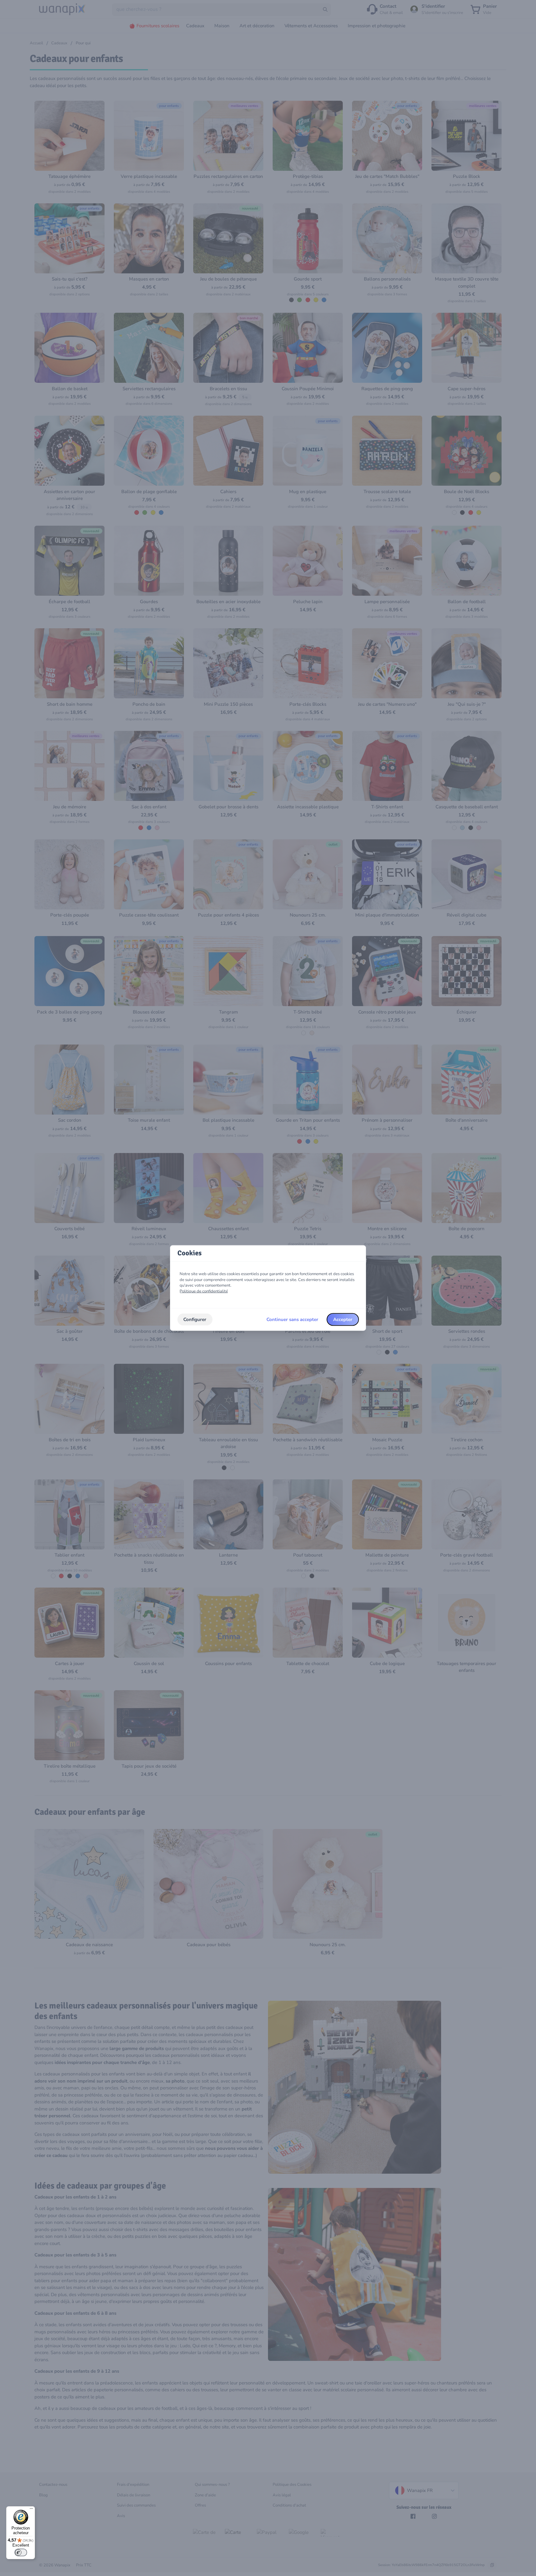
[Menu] (31, 2510)
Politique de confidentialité (204, 1291)
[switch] (21, 2552)
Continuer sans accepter (292, 1319)
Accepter (343, 1319)
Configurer (195, 1319)
